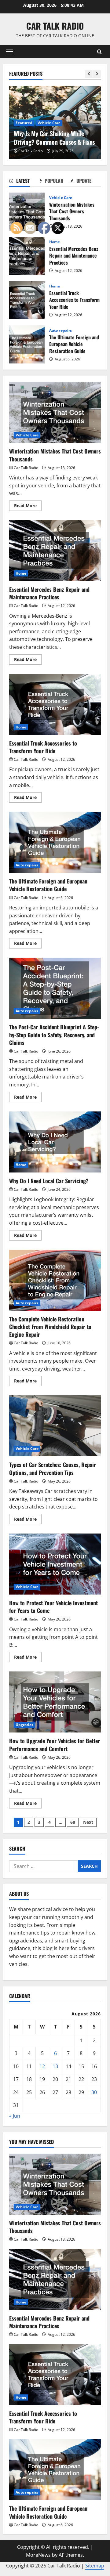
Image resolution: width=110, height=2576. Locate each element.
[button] (10, 52)
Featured (24, 123)
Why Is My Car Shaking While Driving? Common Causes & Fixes (54, 138)
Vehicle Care (49, 123)
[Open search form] (99, 52)
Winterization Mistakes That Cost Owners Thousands (27, 212)
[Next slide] (97, 74)
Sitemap (95, 2566)
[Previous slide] (89, 74)
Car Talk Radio (55, 26)
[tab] (24, 182)
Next (88, 1822)
